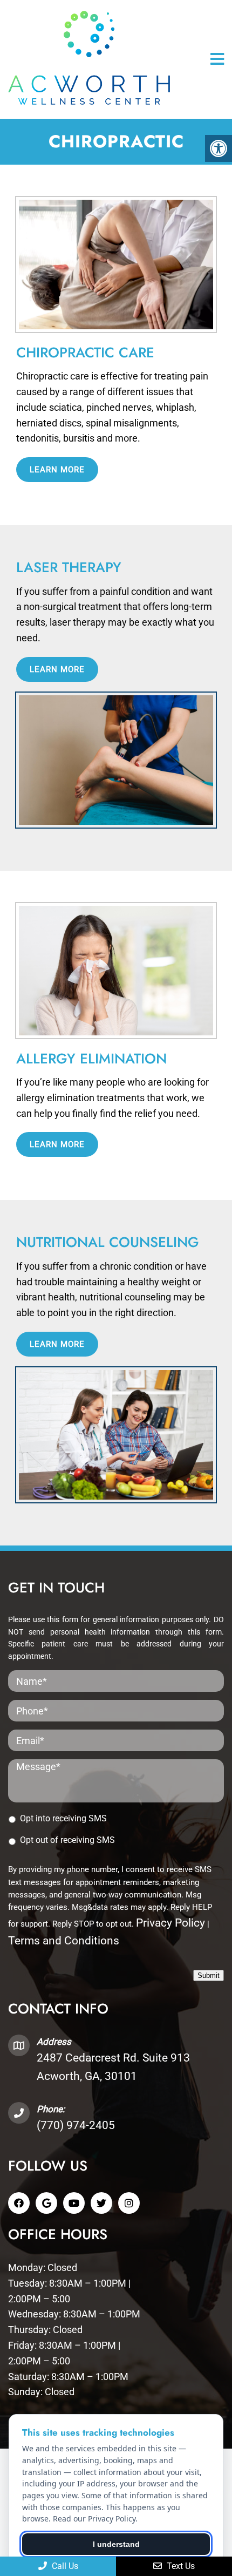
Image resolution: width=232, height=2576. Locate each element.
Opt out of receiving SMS (67, 1840)
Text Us (180, 2566)
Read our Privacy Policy (94, 2519)
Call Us (64, 2566)
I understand (116, 2544)
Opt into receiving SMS (63, 1818)
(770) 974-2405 (76, 2125)
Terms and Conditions (64, 1941)
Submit (209, 1975)
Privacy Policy (170, 1923)
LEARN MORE (57, 470)
